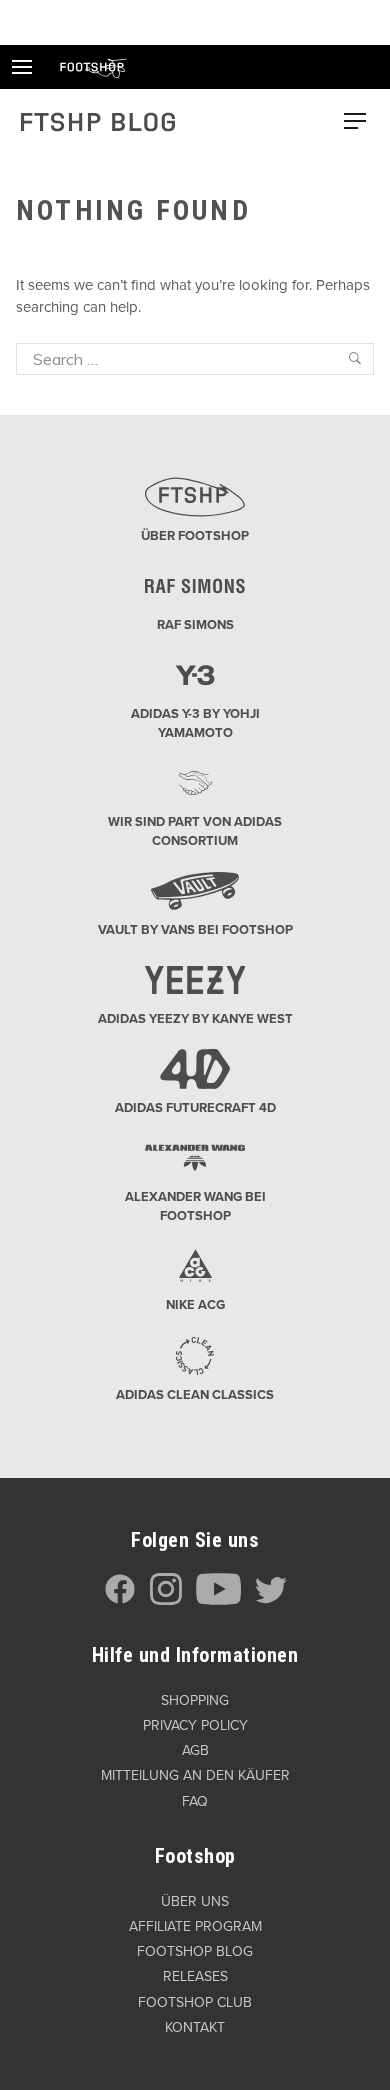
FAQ (195, 1801)
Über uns (195, 1901)
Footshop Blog (195, 1951)
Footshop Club (195, 2002)
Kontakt (195, 2027)
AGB (195, 1750)
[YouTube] (218, 1600)
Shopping (195, 1700)
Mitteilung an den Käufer (195, 1775)
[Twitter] (271, 1600)
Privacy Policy (195, 1725)
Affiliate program (195, 1926)
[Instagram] (166, 1600)
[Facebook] (120, 1600)
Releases (195, 1976)
